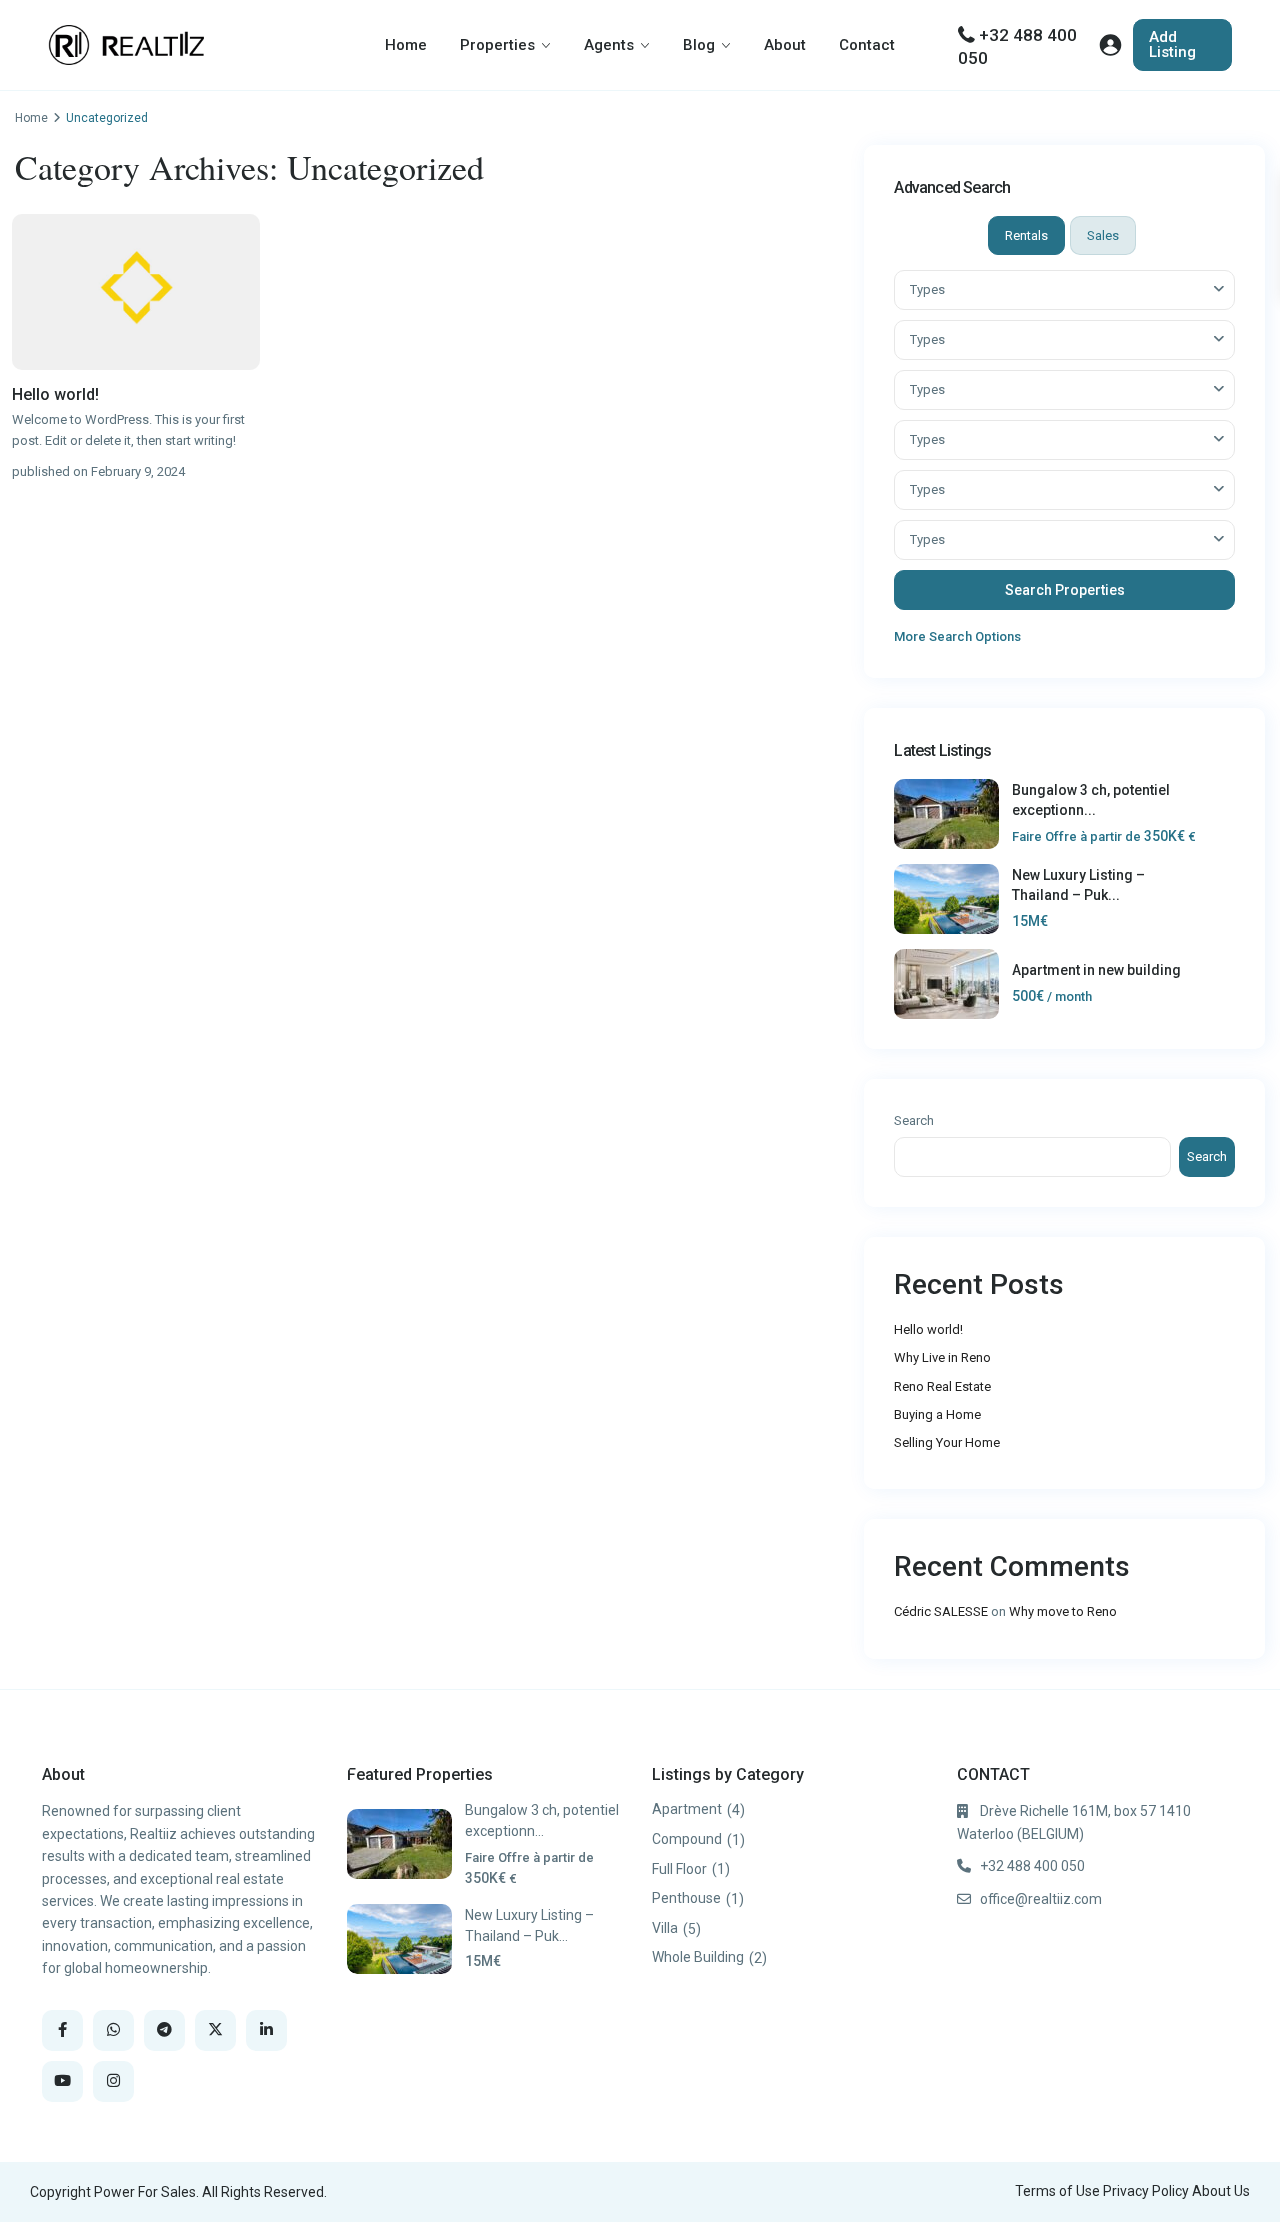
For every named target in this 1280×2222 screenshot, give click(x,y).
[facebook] (62, 2030)
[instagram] (113, 2081)
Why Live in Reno (942, 1357)
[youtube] (62, 2081)
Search (914, 1120)
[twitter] (215, 2030)
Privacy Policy (1146, 2191)
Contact (867, 45)
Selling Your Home (947, 1442)
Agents (609, 45)
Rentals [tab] (1026, 235)
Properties (497, 45)
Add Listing (1172, 44)
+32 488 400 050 (1032, 1866)
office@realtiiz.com (1041, 1899)
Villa (665, 1928)
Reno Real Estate (942, 1386)
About (785, 45)
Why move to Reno (1063, 1611)
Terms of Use (1057, 2191)
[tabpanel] (1064, 459)
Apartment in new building (1096, 970)
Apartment (687, 1809)
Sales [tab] (1103, 235)
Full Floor (679, 1869)
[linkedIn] (266, 2030)
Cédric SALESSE (941, 1611)
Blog (699, 45)
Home (406, 45)
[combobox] (1064, 290)
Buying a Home (937, 1414)
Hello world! (55, 394)
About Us (1221, 2191)
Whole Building (698, 1957)
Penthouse (686, 1898)
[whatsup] (113, 2030)
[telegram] (164, 2030)
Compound (687, 1839)
